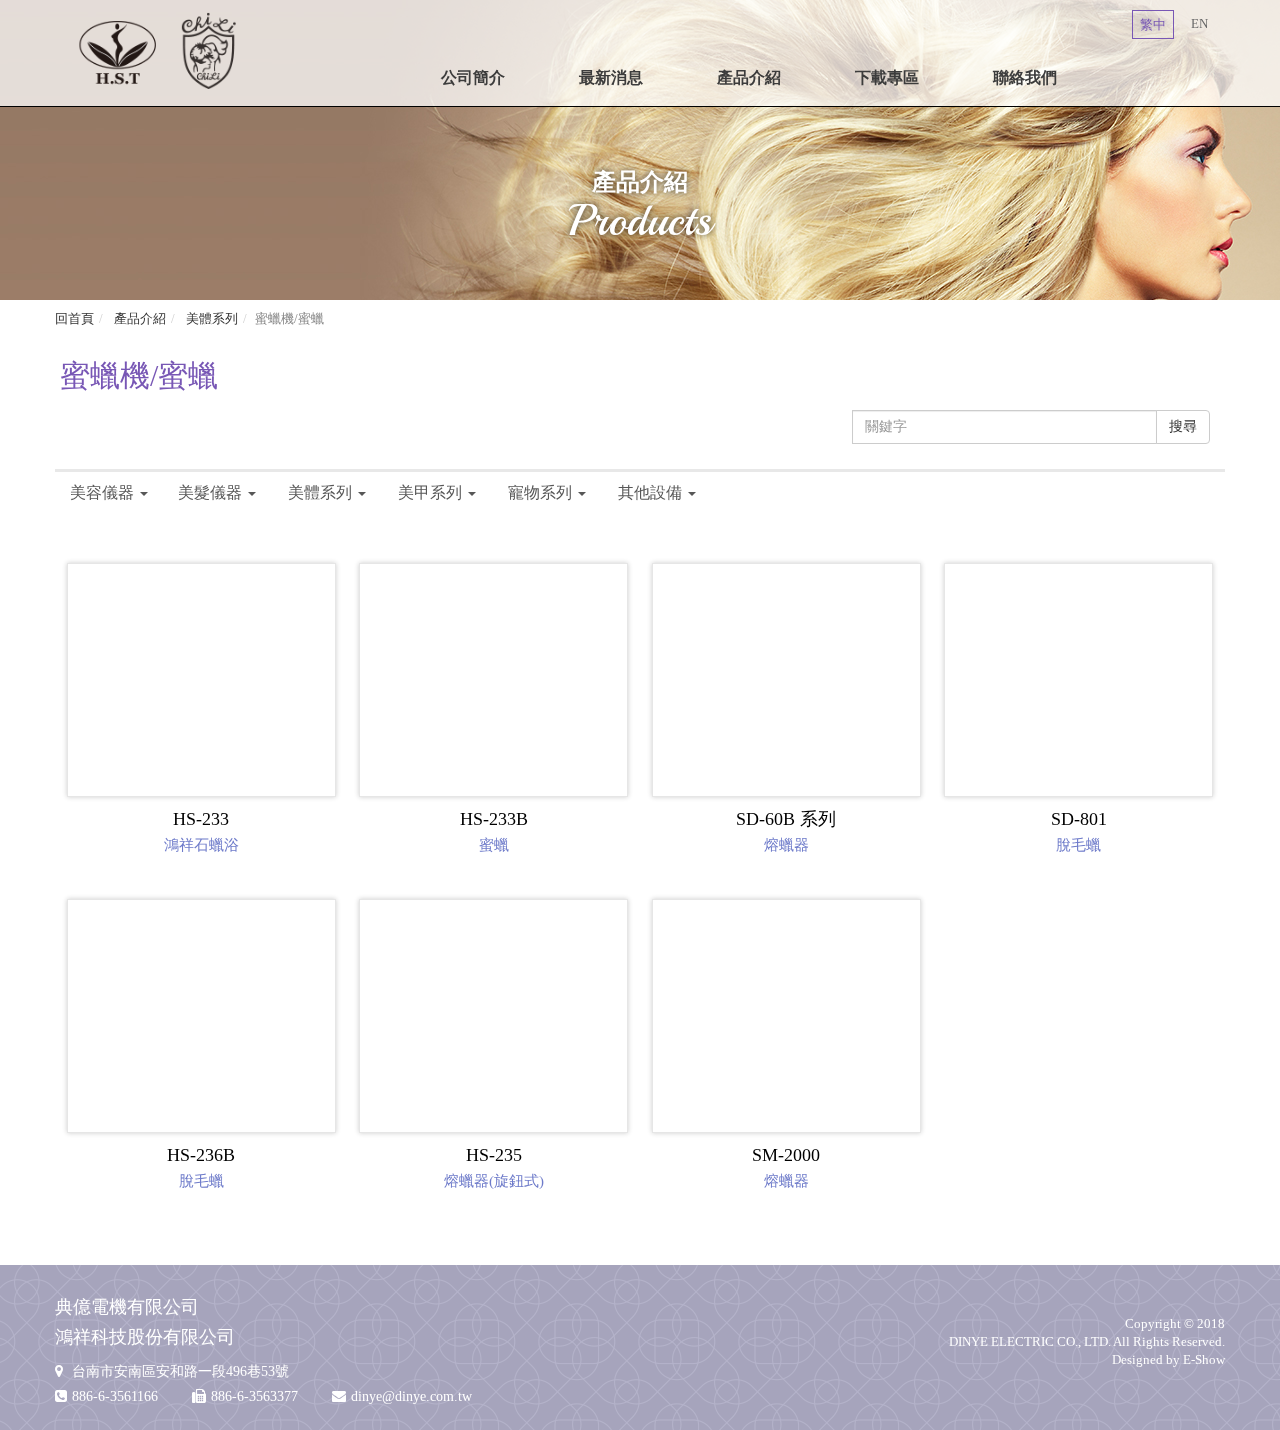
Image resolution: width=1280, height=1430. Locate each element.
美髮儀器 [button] (210, 492)
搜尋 (1183, 426)
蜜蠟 (494, 831)
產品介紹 (749, 77)
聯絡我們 (1025, 77)
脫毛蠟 (1079, 831)
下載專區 (887, 77)
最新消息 (611, 77)
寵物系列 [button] (540, 492)
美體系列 (210, 318)
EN (1199, 23)
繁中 (1153, 24)
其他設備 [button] (650, 492)
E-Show (1204, 1359)
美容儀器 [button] (102, 492)
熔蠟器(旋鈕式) (494, 1167)
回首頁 (74, 318)
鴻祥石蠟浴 (201, 831)
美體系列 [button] (320, 492)
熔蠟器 (786, 831)
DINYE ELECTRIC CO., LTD (157, 50)
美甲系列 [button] (430, 492)
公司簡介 (473, 77)
